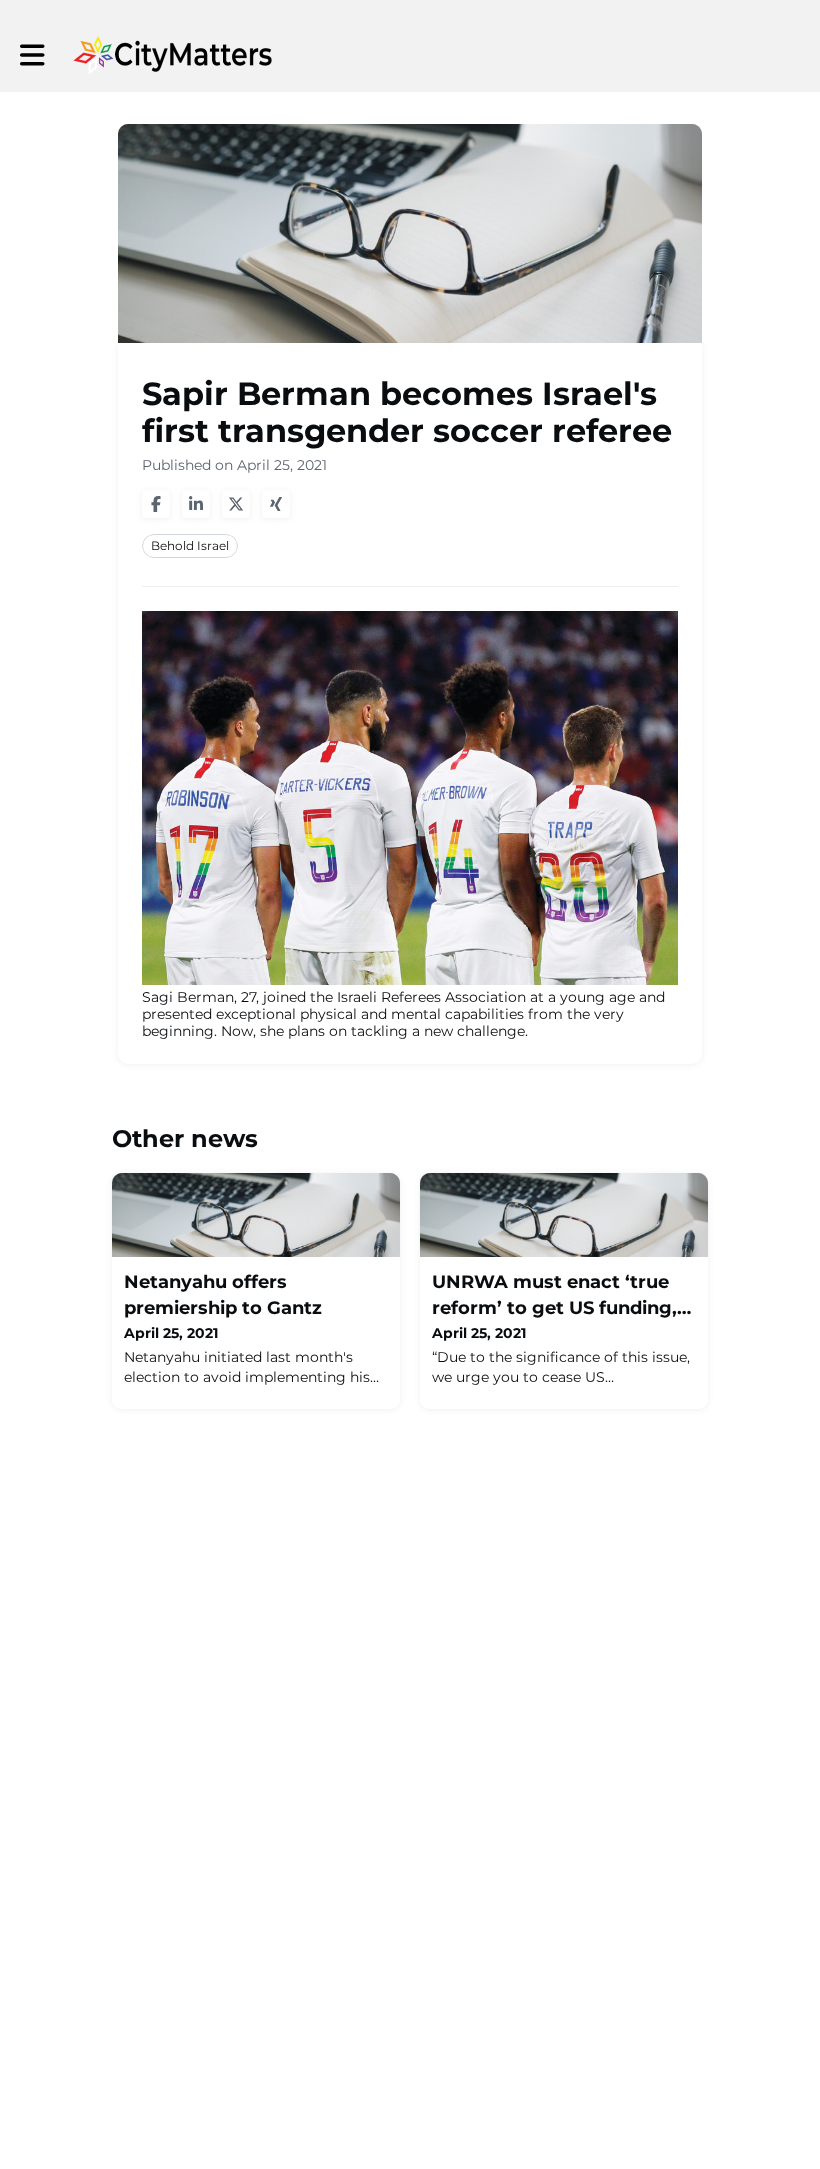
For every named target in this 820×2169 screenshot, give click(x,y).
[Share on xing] (276, 504)
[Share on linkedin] (196, 504)
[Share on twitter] (236, 504)
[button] (32, 55)
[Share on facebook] (156, 504)
